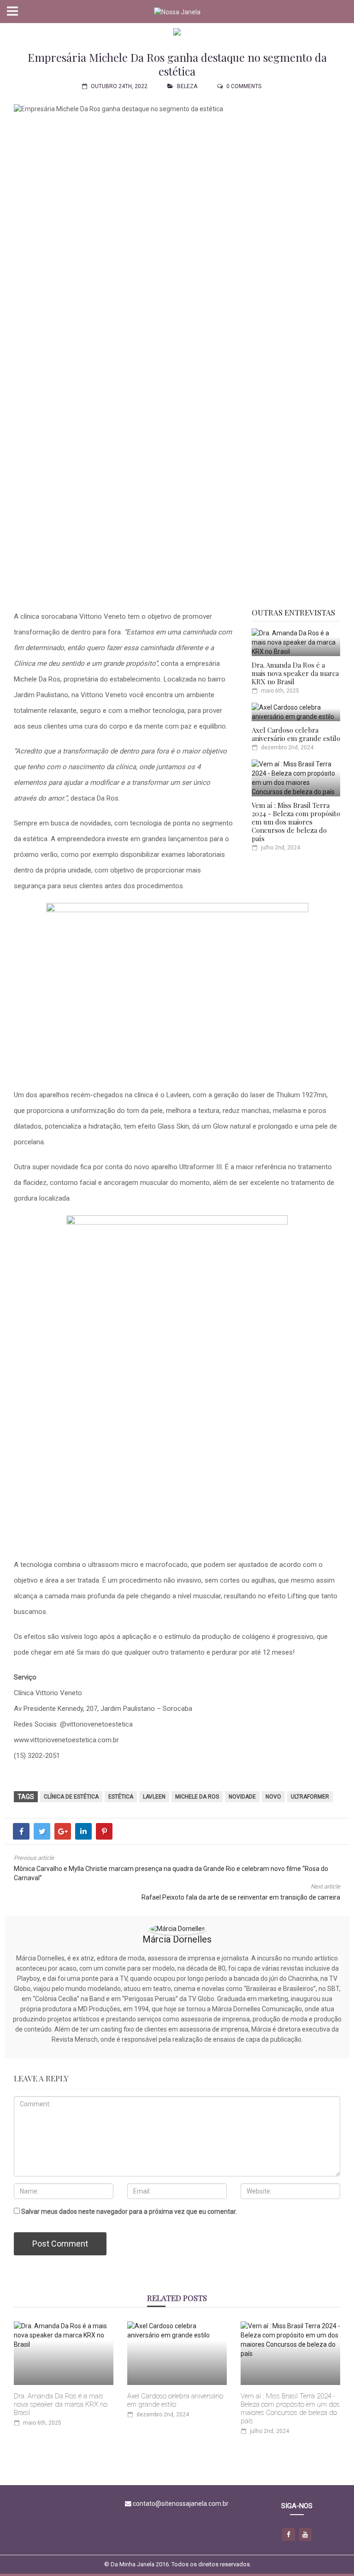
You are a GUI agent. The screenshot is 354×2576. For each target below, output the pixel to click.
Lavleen (154, 1797)
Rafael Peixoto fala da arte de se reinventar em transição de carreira (241, 1897)
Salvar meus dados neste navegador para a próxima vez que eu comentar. (129, 2211)
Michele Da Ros (197, 1797)
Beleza (187, 86)
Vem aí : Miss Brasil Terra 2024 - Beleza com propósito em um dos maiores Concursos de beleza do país (296, 822)
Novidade (242, 1797)
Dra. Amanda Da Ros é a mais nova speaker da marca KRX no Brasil (295, 673)
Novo (273, 1797)
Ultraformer (310, 1797)
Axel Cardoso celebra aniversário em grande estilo (296, 734)
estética (121, 1797)
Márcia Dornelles (177, 1939)
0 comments (244, 86)
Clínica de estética (71, 1797)
